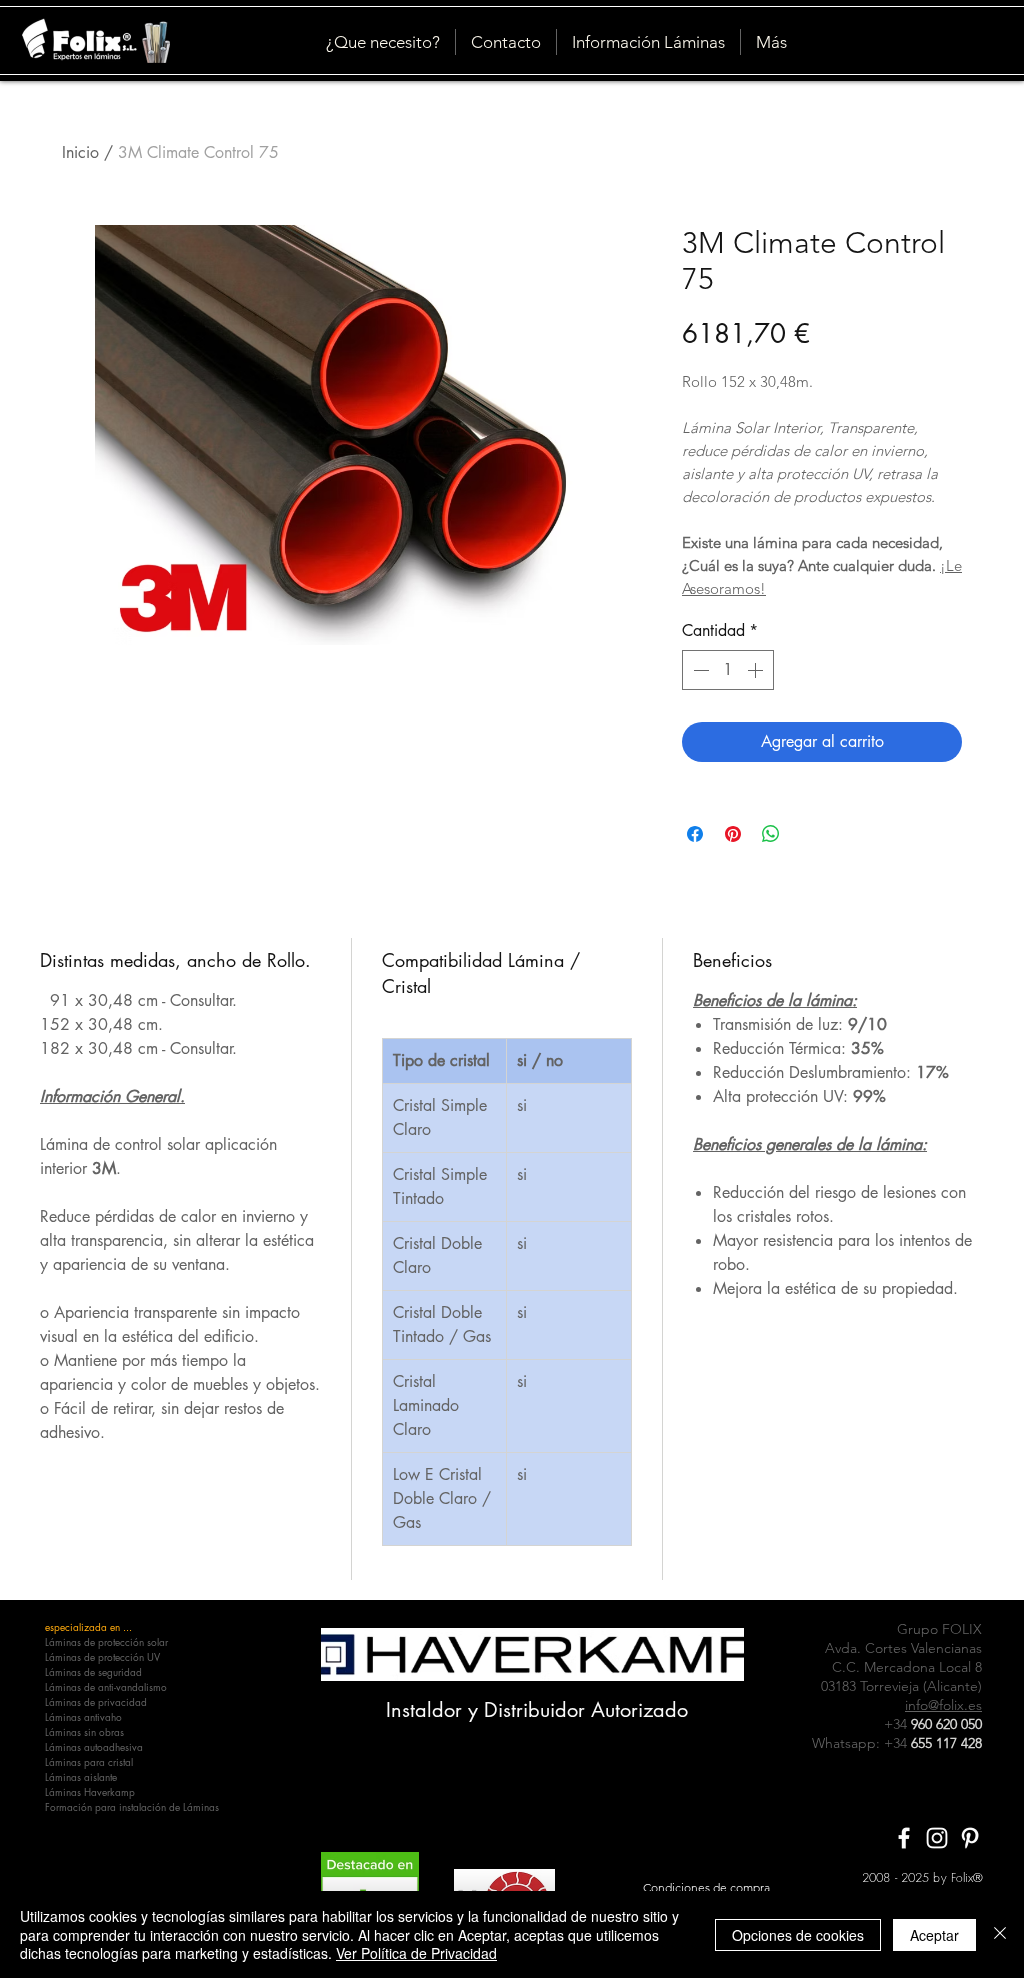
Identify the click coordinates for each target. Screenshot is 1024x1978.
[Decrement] (699, 670)
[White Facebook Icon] (904, 1838)
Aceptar (934, 1935)
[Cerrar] (1000, 1934)
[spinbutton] (728, 670)
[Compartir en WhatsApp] (771, 834)
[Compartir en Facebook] (695, 834)
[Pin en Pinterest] (733, 834)
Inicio (80, 152)
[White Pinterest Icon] (970, 1838)
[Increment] (757, 670)
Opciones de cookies (798, 1935)
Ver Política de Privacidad (416, 1953)
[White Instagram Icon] (937, 1838)
